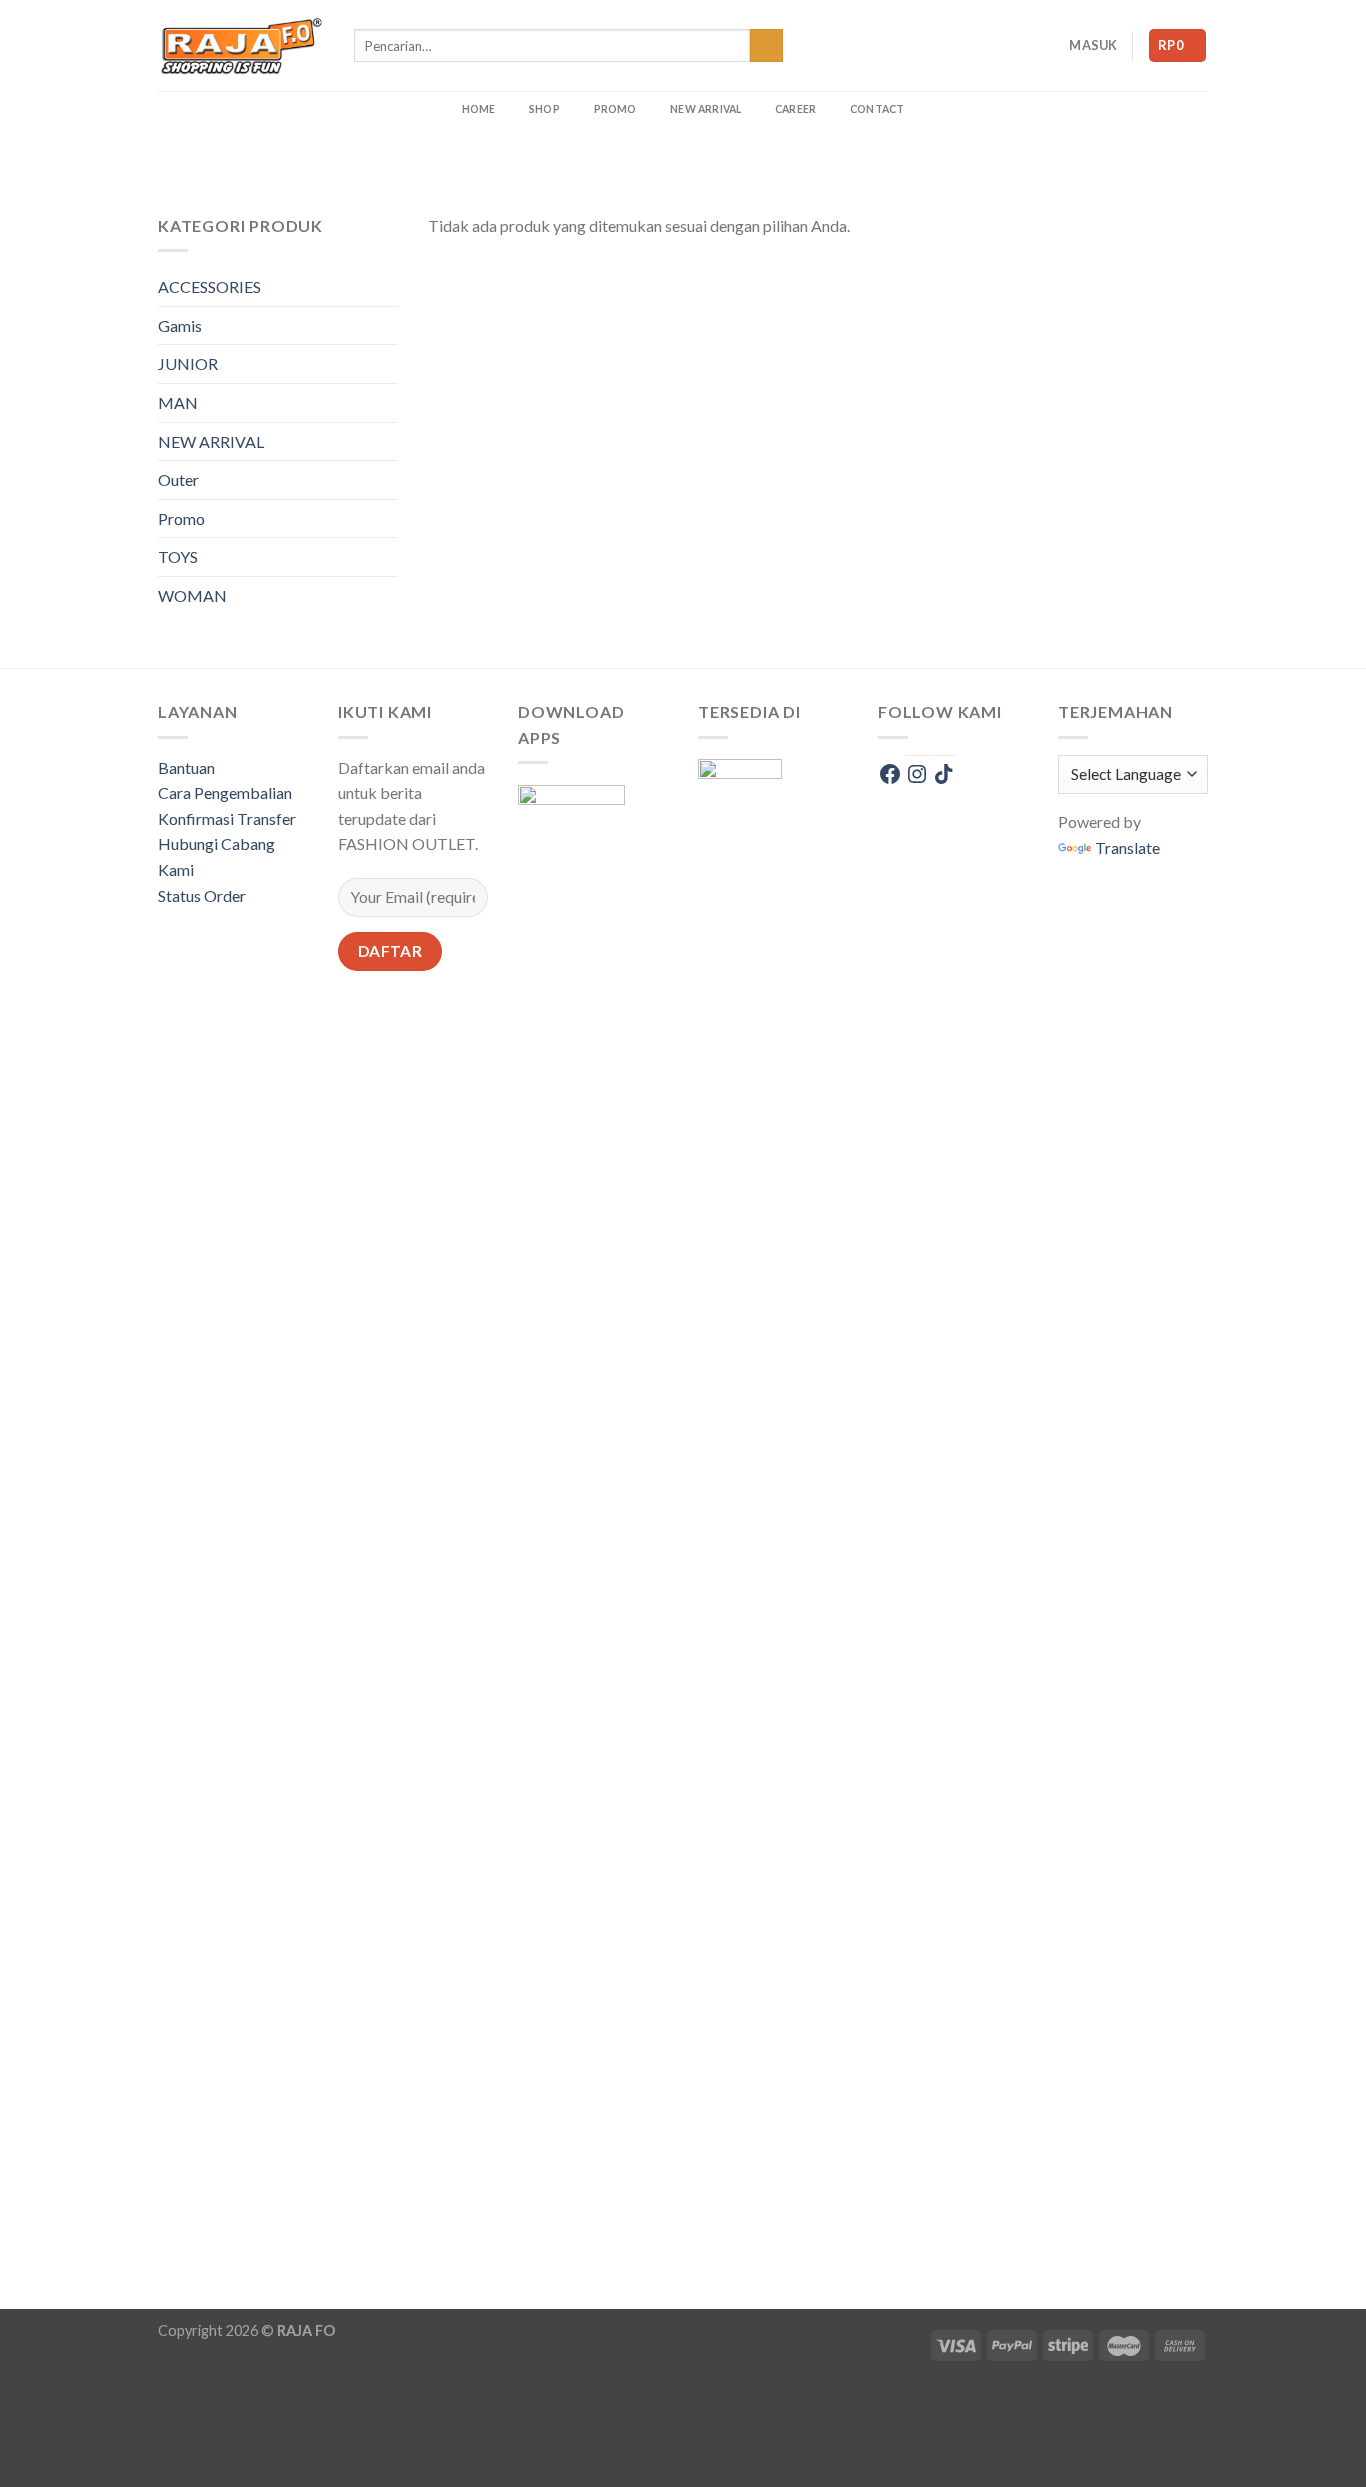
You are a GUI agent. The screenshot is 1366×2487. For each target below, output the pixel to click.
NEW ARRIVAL (211, 441)
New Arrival (705, 109)
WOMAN (192, 595)
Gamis (180, 325)
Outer (178, 479)
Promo (615, 109)
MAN (178, 402)
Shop (544, 109)
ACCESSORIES (209, 286)
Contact (877, 109)
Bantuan (186, 767)
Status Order (202, 895)
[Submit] (766, 46)
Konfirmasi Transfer (227, 818)
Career (795, 109)
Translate (1127, 847)
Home (479, 109)
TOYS (178, 556)
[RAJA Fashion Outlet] (241, 45)
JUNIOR (188, 363)
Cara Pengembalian (225, 792)
